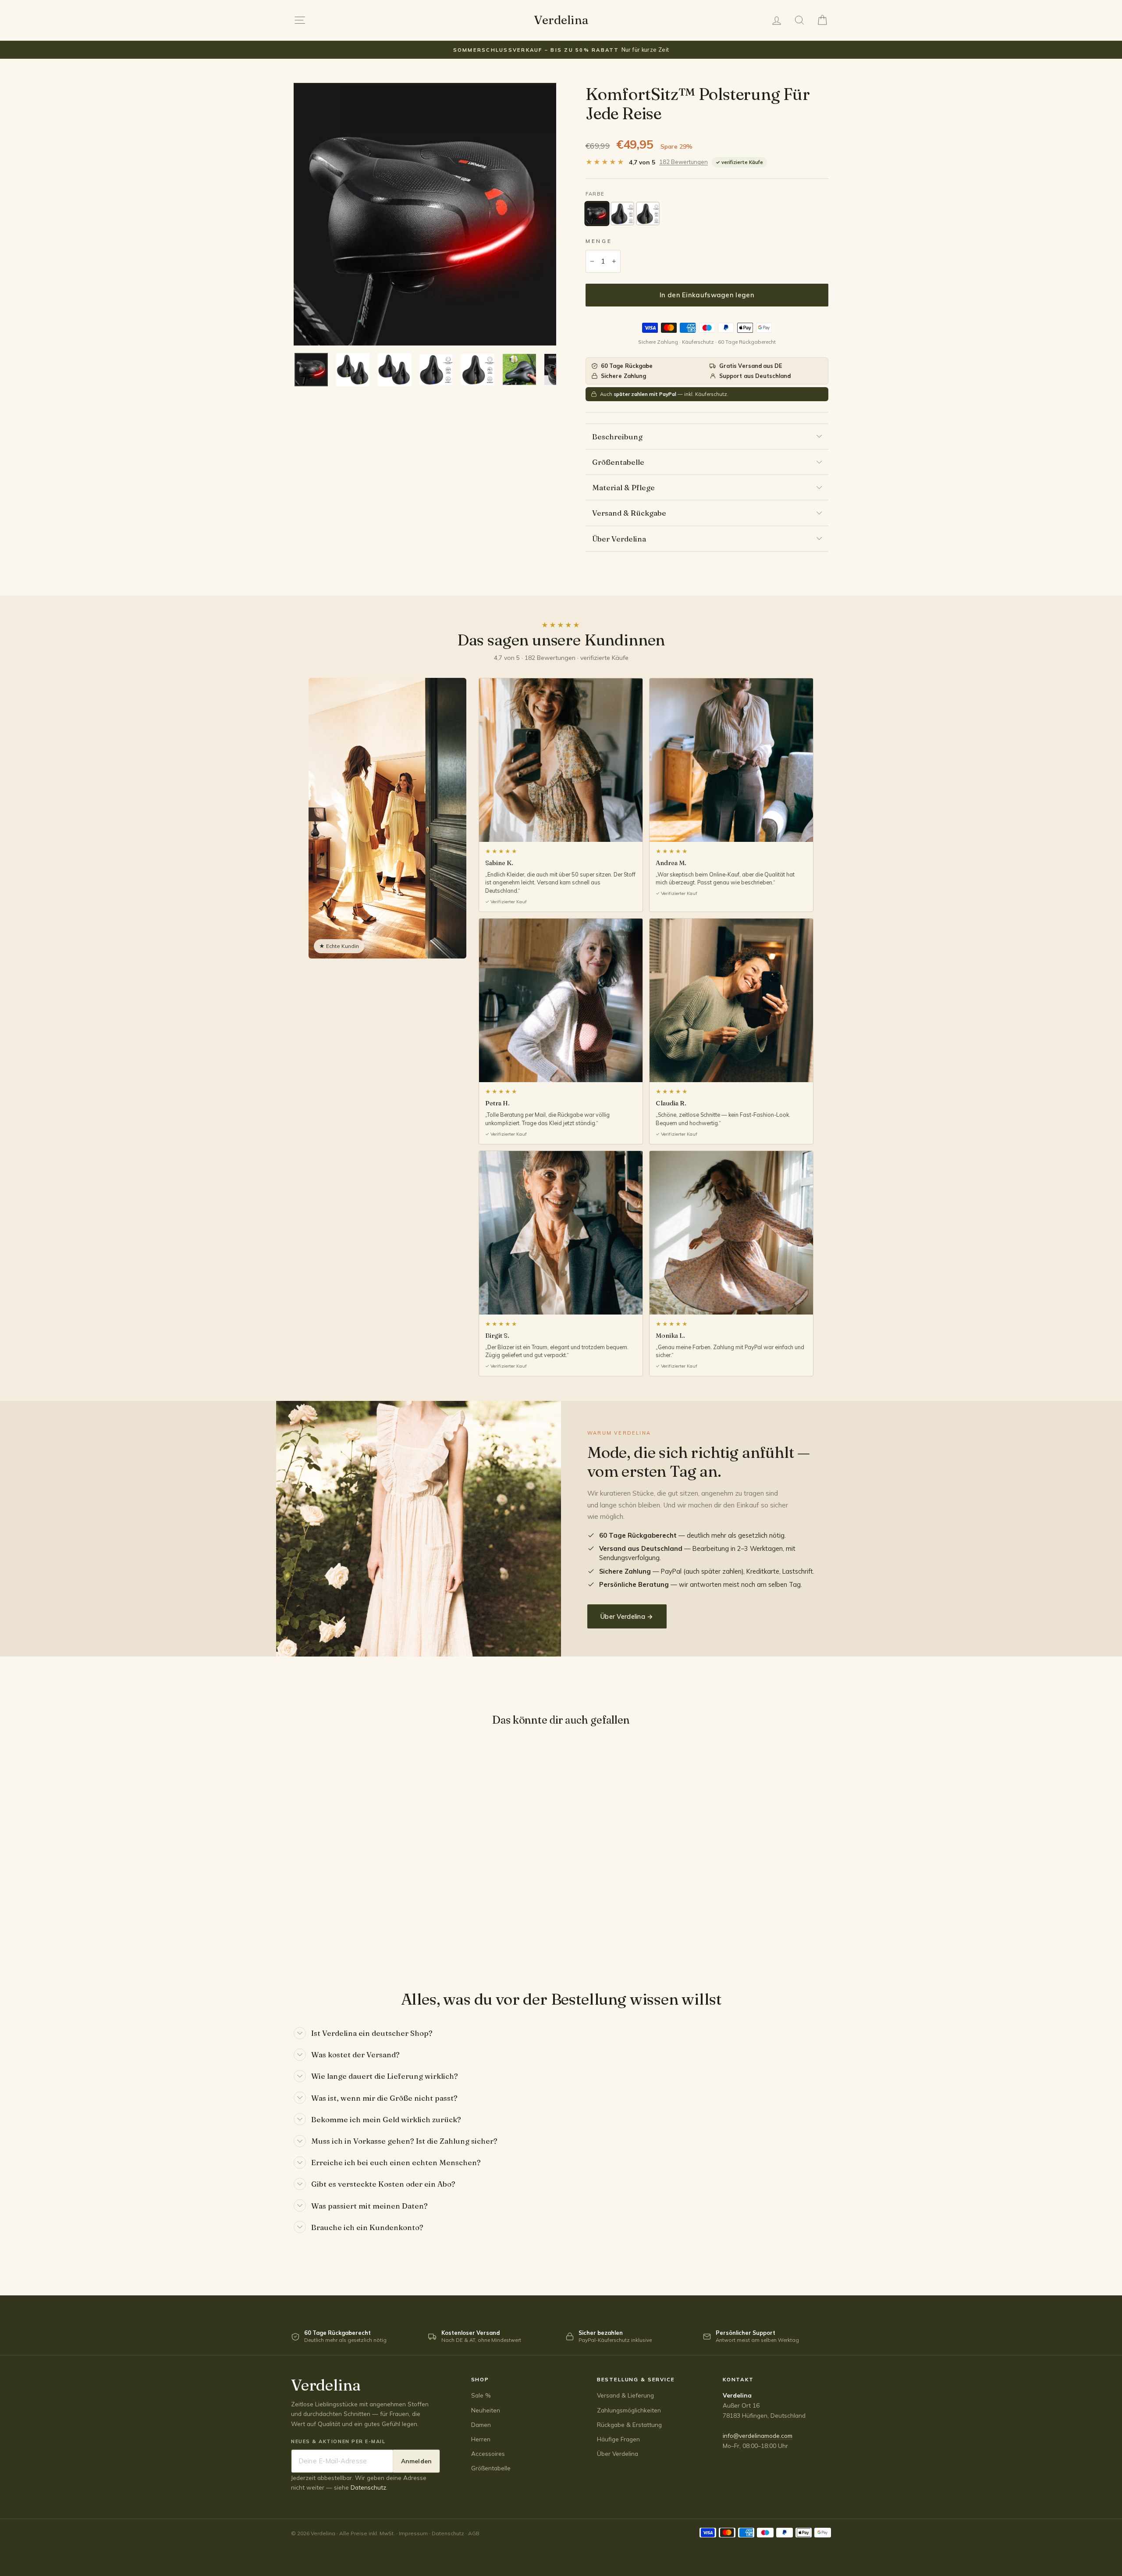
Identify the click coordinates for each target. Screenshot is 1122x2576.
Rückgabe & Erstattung (629, 2425)
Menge (599, 241)
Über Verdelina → (627, 1616)
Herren (481, 2439)
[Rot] (597, 214)
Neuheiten (486, 2410)
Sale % (481, 2395)
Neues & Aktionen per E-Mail (338, 2441)
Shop (480, 2379)
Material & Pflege (623, 487)
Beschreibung (617, 436)
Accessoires (488, 2453)
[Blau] (622, 214)
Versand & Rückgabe (629, 513)
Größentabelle (618, 462)
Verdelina (561, 20)
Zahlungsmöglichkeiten (629, 2410)
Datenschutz (368, 2487)
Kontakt (738, 2379)
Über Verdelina (619, 539)
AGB (474, 2533)
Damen (481, 2425)
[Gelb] (648, 214)
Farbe (595, 194)
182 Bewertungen (683, 162)
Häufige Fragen (618, 2439)
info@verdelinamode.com (758, 2435)
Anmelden (416, 2461)
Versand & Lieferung (625, 2395)
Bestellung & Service (636, 2379)
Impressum (413, 2533)
